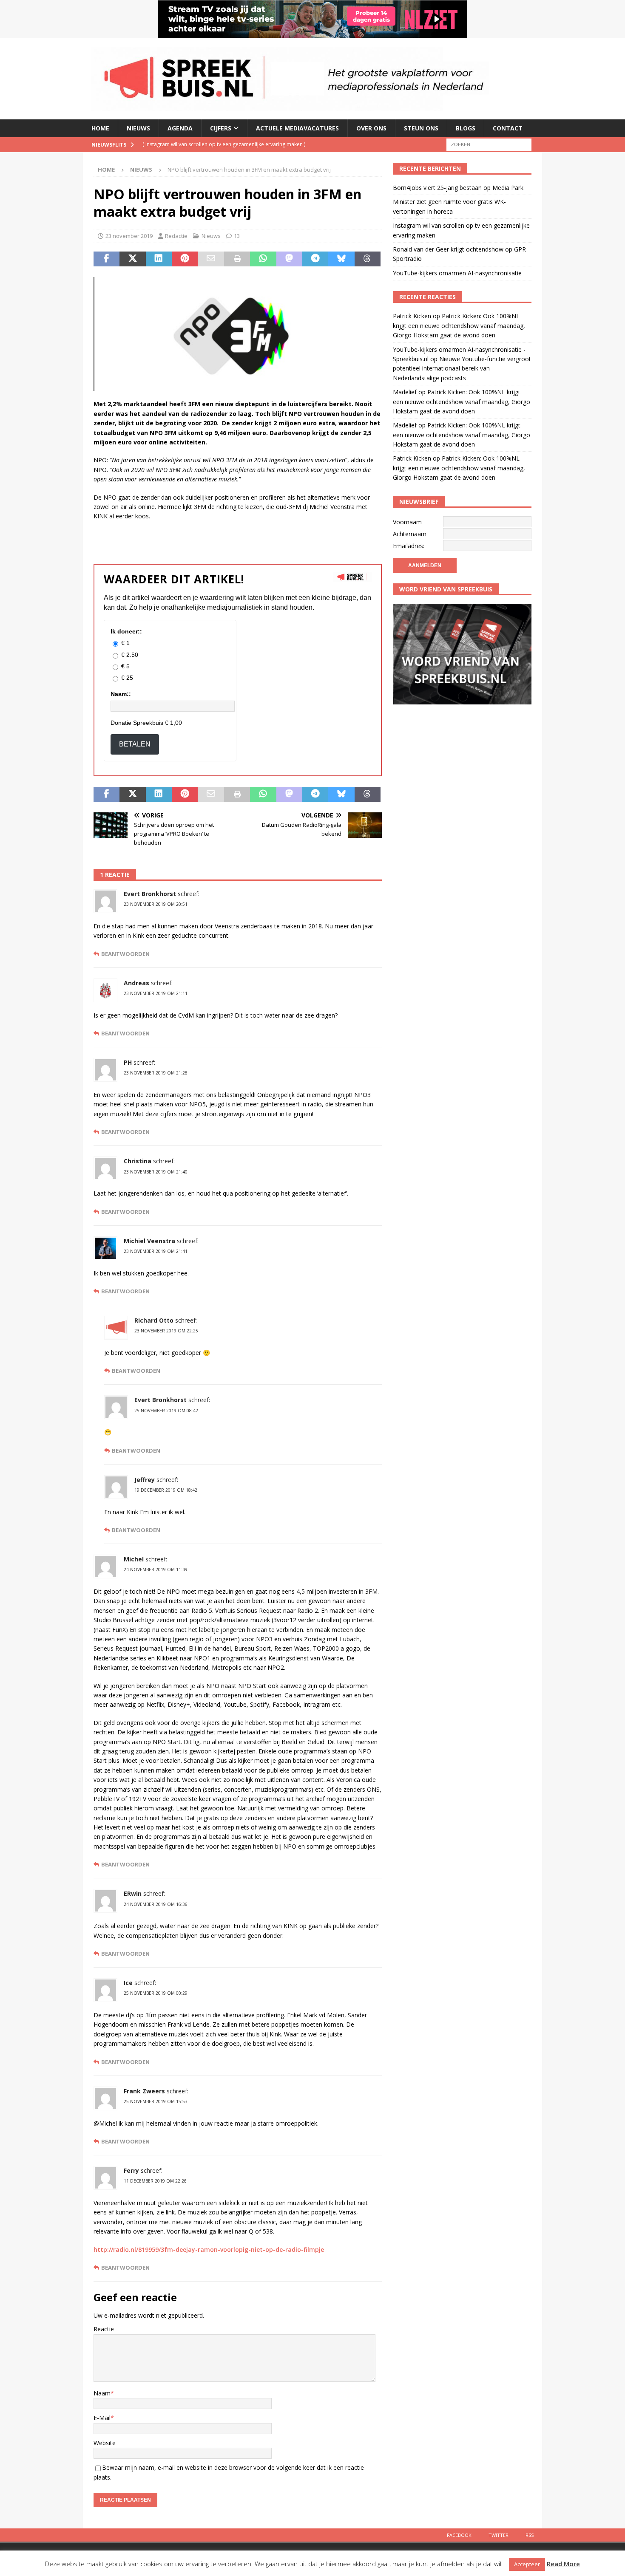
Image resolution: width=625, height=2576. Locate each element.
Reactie (104, 2329)
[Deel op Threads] (368, 259)
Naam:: (121, 694)
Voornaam (407, 522)
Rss (530, 2535)
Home (100, 128)
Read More (563, 2564)
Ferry (131, 2170)
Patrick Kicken (412, 316)
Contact (508, 128)
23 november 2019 (129, 236)
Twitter (499, 2535)
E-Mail (102, 2418)
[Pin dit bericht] (185, 259)
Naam (102, 2393)
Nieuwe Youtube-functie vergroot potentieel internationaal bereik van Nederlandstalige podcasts (462, 368)
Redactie (176, 236)
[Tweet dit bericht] (132, 259)
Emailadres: (409, 546)
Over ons (371, 128)
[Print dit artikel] (237, 259)
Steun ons (421, 128)
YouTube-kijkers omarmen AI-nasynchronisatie (457, 273)
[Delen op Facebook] (107, 259)
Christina (138, 1161)
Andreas (136, 983)
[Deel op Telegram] (315, 259)
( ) (224, 144)
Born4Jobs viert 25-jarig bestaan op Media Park (458, 188)
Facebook (459, 2535)
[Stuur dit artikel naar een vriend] (211, 259)
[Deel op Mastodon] (289, 259)
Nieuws (138, 128)
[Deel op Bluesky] (341, 259)
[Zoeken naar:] (489, 144)
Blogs (466, 128)
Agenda (180, 128)
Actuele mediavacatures (297, 128)
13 (237, 236)
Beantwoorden (125, 954)
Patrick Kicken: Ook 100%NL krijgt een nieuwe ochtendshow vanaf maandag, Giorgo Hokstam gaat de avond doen (459, 325)
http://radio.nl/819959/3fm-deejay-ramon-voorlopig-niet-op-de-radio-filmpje (209, 2249)
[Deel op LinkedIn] (159, 259)
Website (105, 2443)
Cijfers (221, 128)
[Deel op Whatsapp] (263, 259)
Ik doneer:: (126, 631)
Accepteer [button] (527, 2564)
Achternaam (410, 534)
